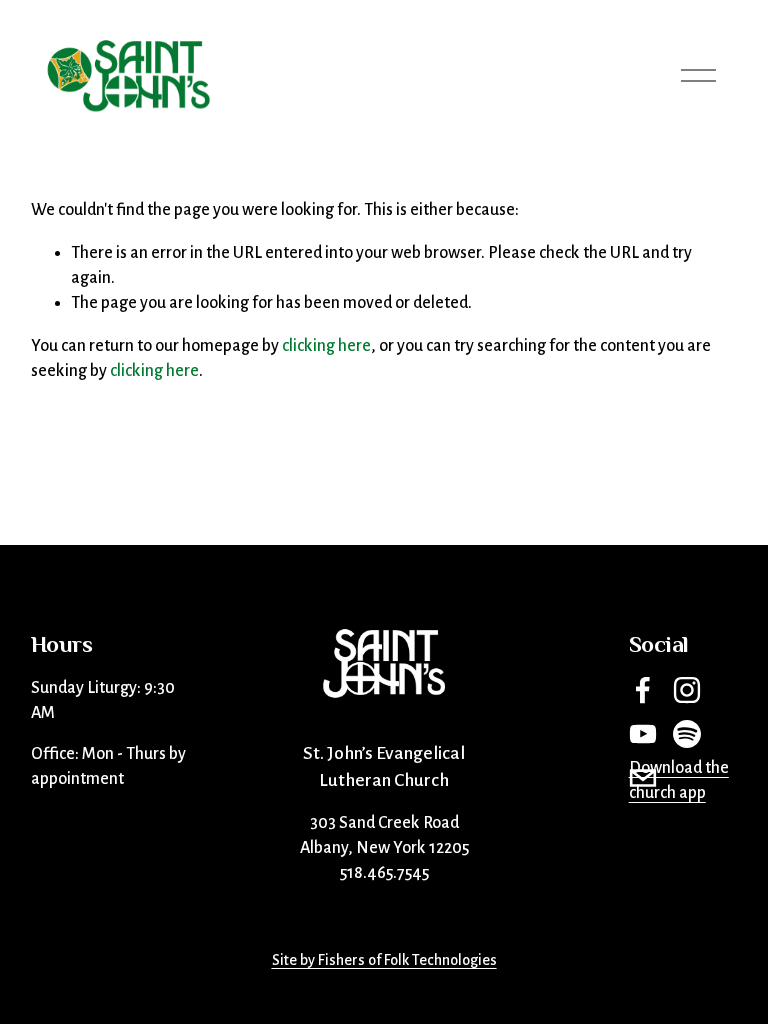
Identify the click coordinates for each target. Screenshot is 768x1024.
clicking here (326, 346)
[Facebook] (643, 690)
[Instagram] (687, 690)
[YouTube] (643, 734)
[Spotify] (687, 734)
